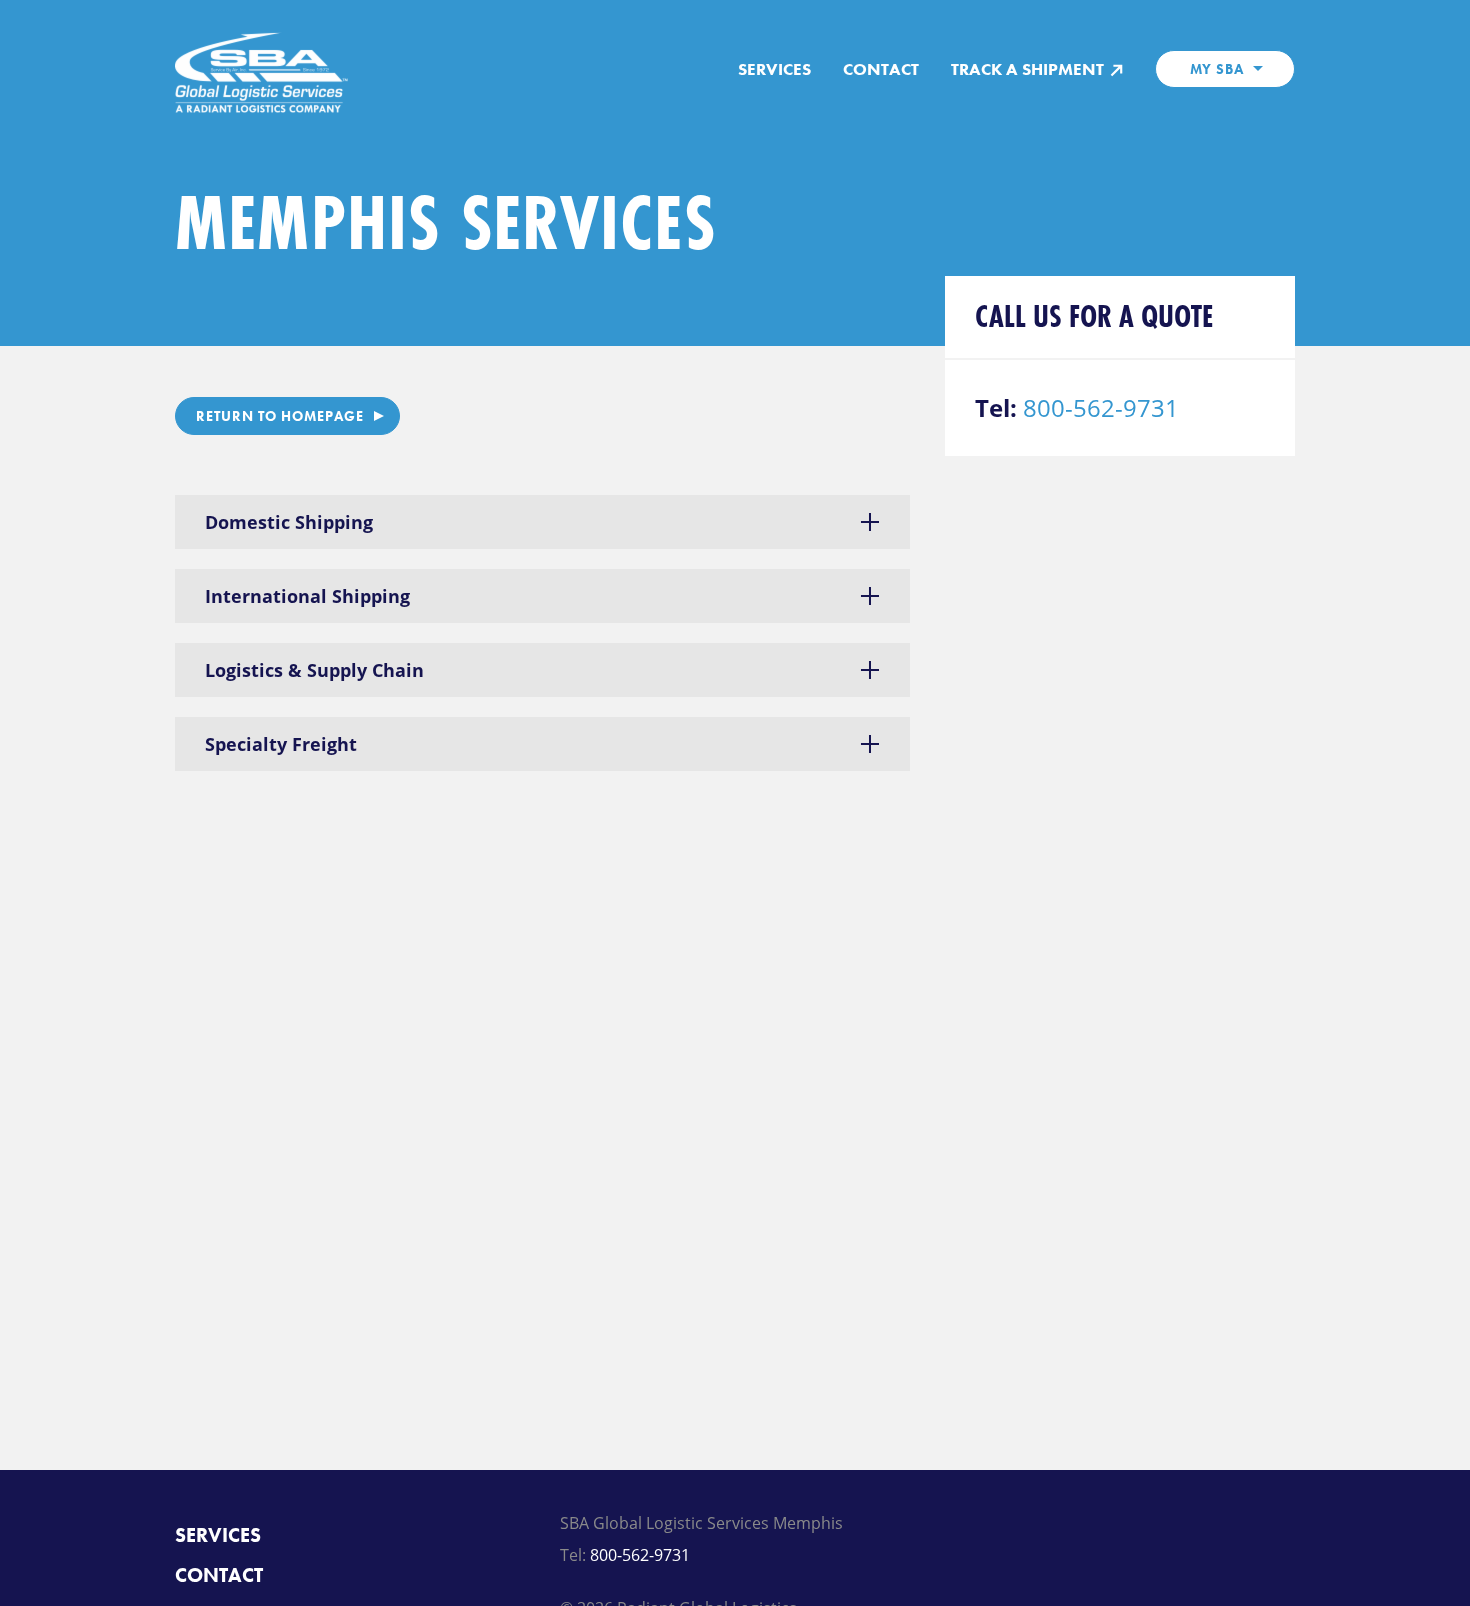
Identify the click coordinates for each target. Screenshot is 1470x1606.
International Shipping (307, 596)
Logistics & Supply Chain (314, 670)
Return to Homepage (280, 416)
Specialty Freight (281, 744)
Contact (881, 69)
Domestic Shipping (289, 522)
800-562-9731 (1101, 407)
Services (774, 69)
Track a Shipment (1029, 69)
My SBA (1217, 69)
